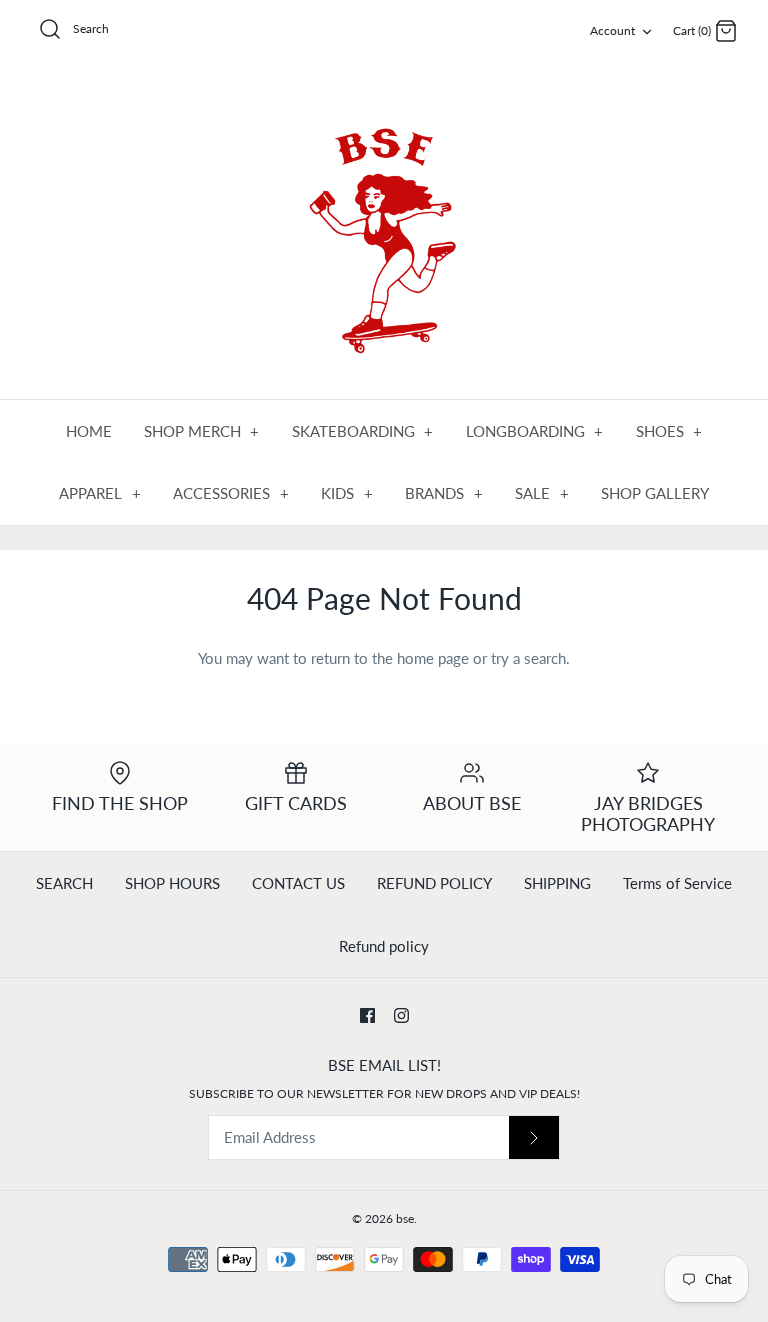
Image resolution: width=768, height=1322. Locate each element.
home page (433, 658)
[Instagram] (401, 1015)
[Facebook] (367, 1015)
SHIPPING (557, 883)
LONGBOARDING (535, 431)
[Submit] (534, 1137)
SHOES (669, 431)
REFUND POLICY (434, 883)
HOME (89, 431)
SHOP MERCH (202, 431)
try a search (528, 658)
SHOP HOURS (172, 883)
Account (612, 30)
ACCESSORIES (231, 493)
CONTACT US (298, 883)
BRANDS (444, 493)
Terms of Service (677, 883)
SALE (542, 493)
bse (405, 1218)
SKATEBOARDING (363, 431)
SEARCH (64, 883)
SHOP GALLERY (655, 493)
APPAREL (100, 493)
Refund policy (384, 946)
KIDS (347, 493)
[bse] (384, 232)
